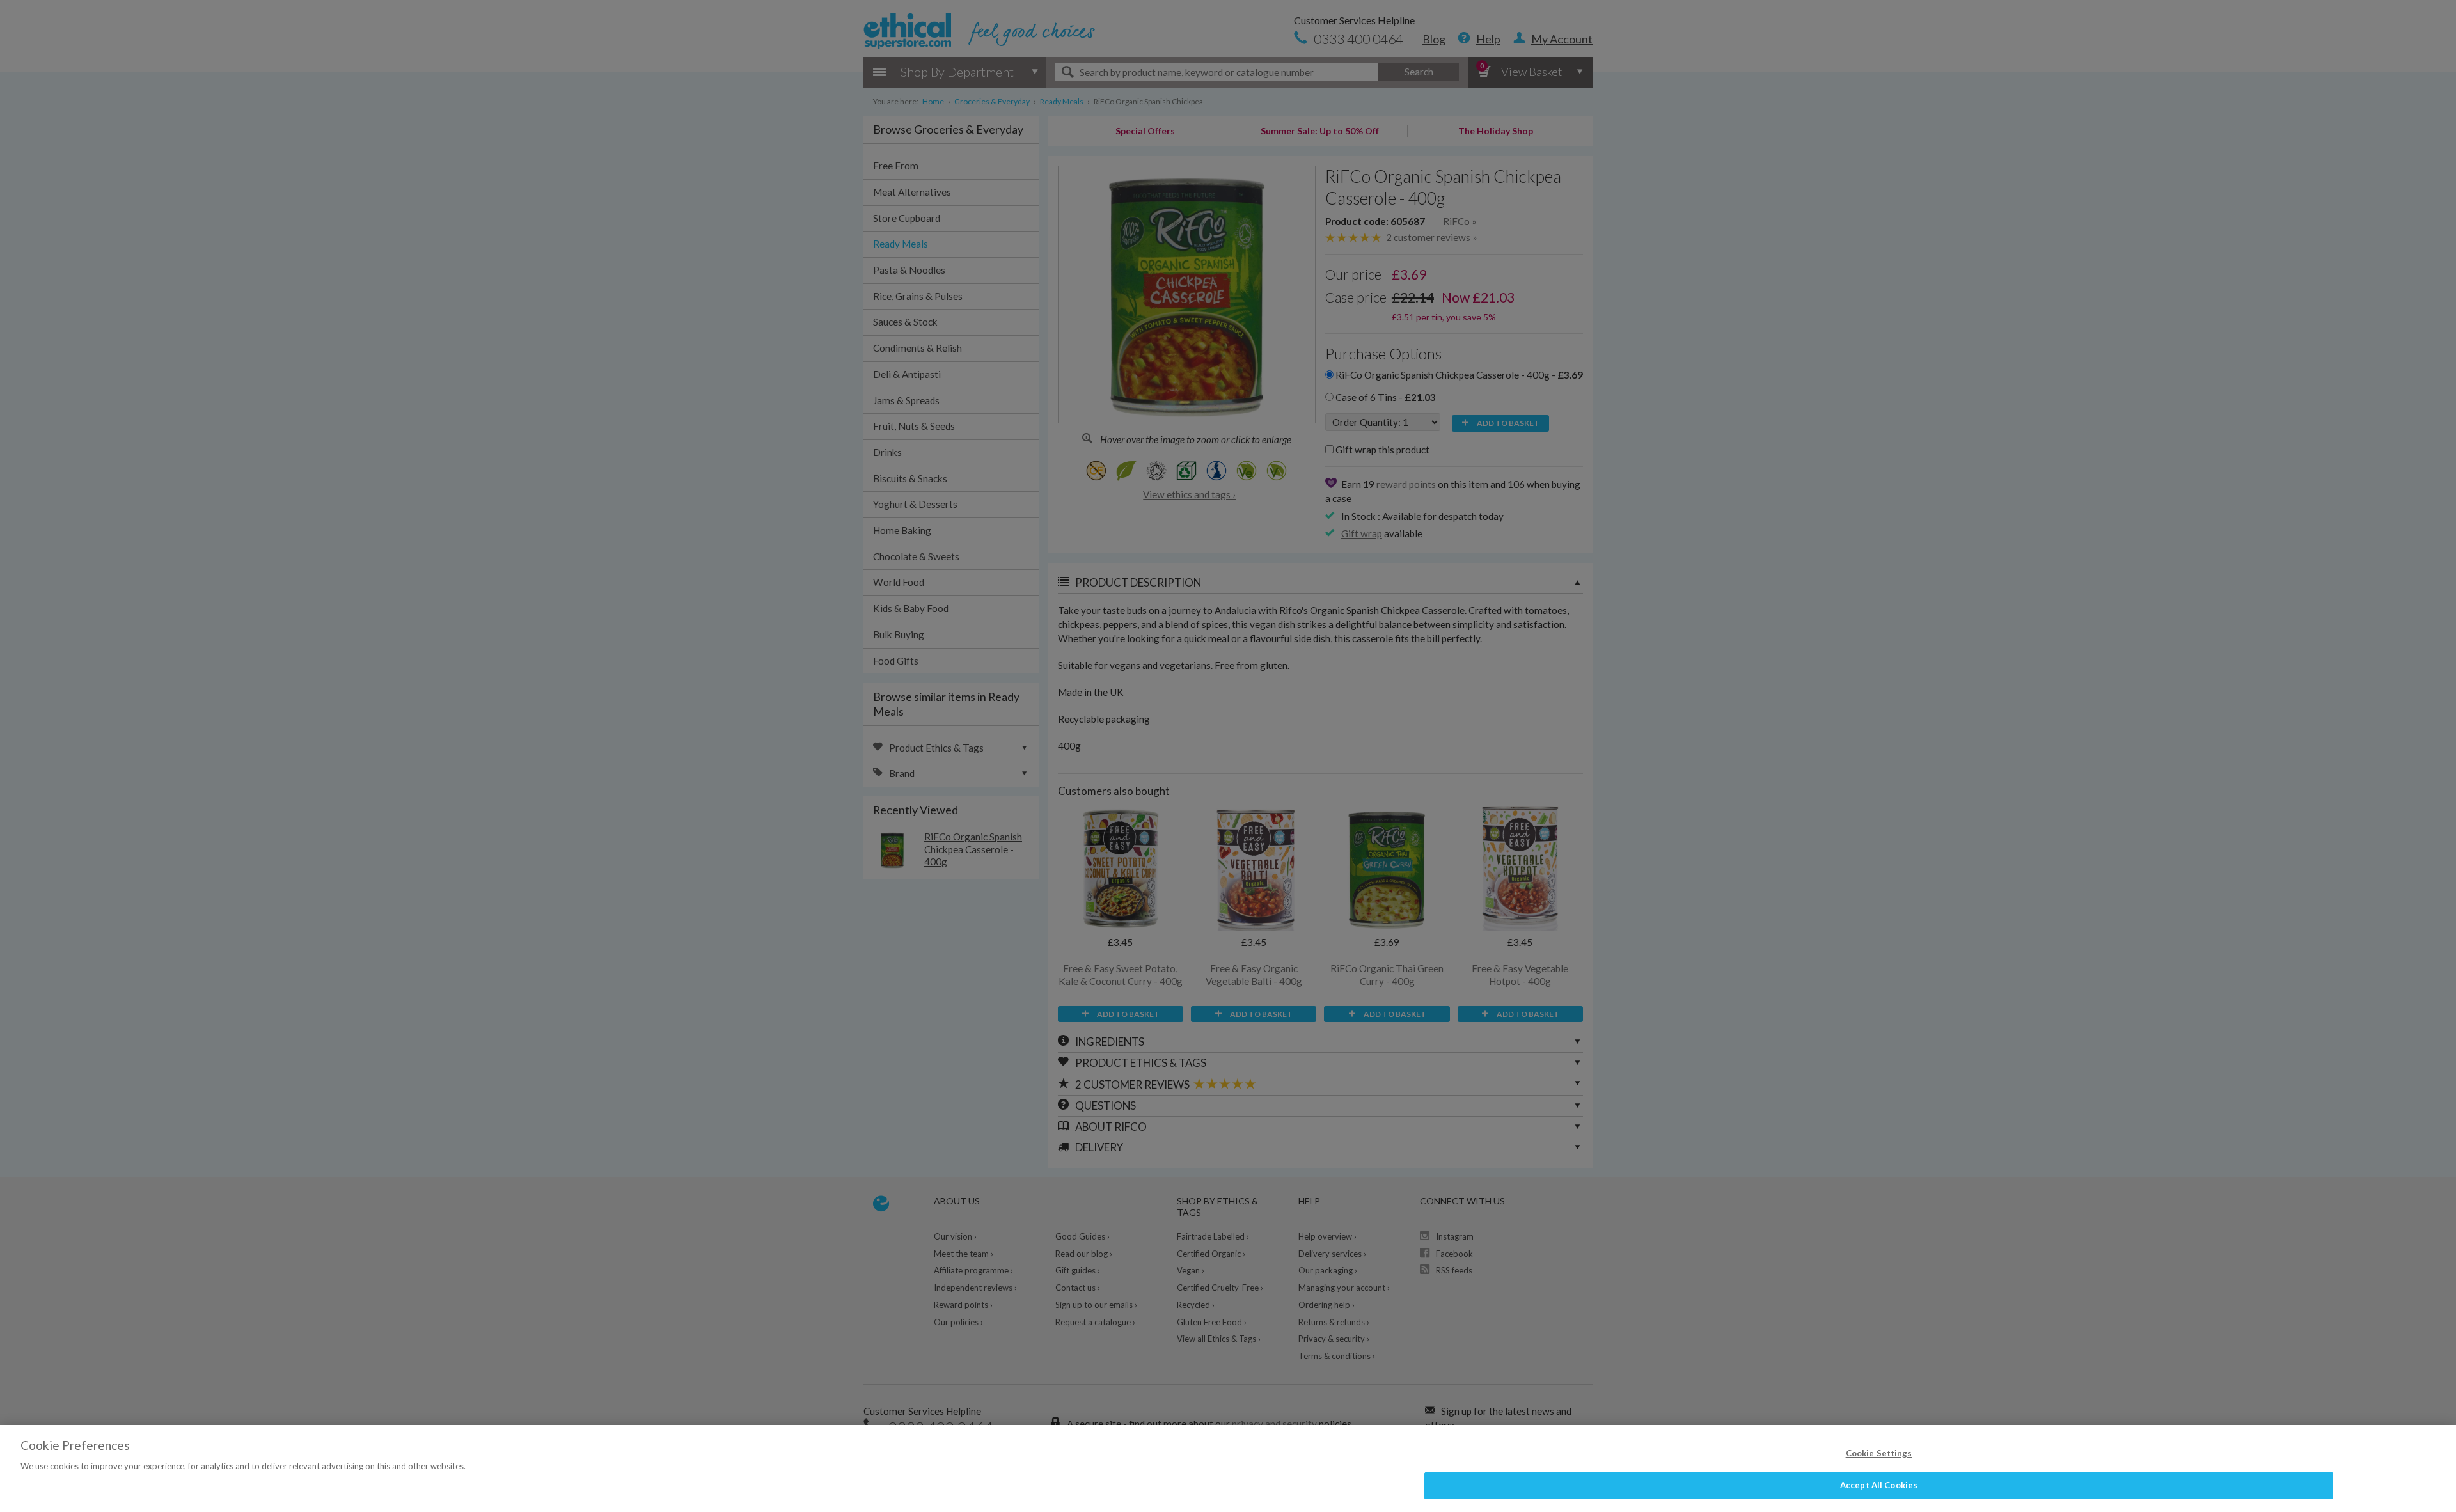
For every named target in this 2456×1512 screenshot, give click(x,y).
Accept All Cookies (1879, 1485)
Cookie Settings (1879, 1453)
